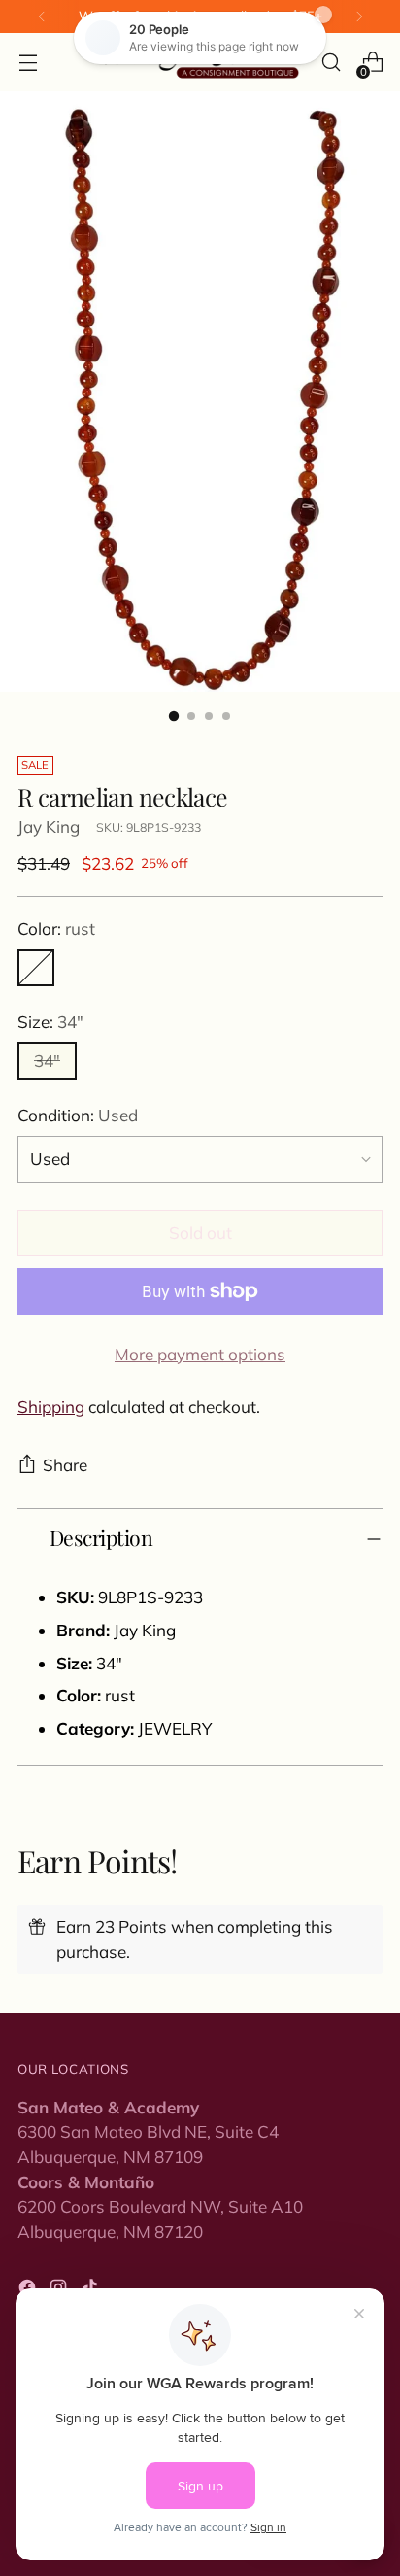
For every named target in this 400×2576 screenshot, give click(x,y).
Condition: (78, 1115)
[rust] (36, 968)
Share (65, 1465)
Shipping (51, 1407)
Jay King (49, 826)
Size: (50, 1022)
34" (47, 1061)
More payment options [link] (200, 1354)
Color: (56, 928)
